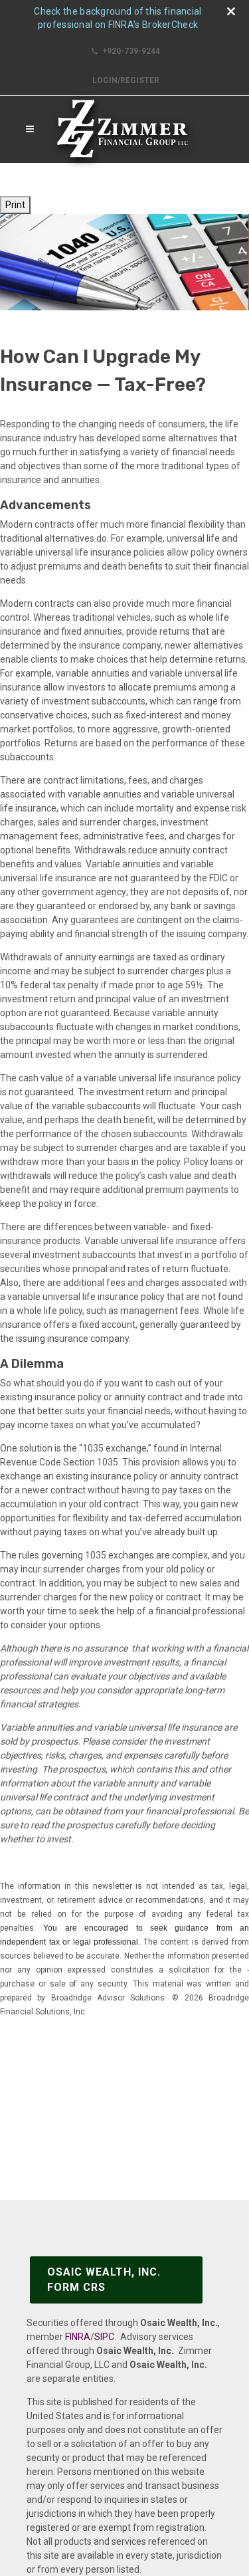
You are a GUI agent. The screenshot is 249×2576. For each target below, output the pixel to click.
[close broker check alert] (231, 11)
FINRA (78, 2337)
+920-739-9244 (130, 51)
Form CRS (104, 2279)
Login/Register (126, 80)
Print (15, 205)
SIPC (104, 2337)
